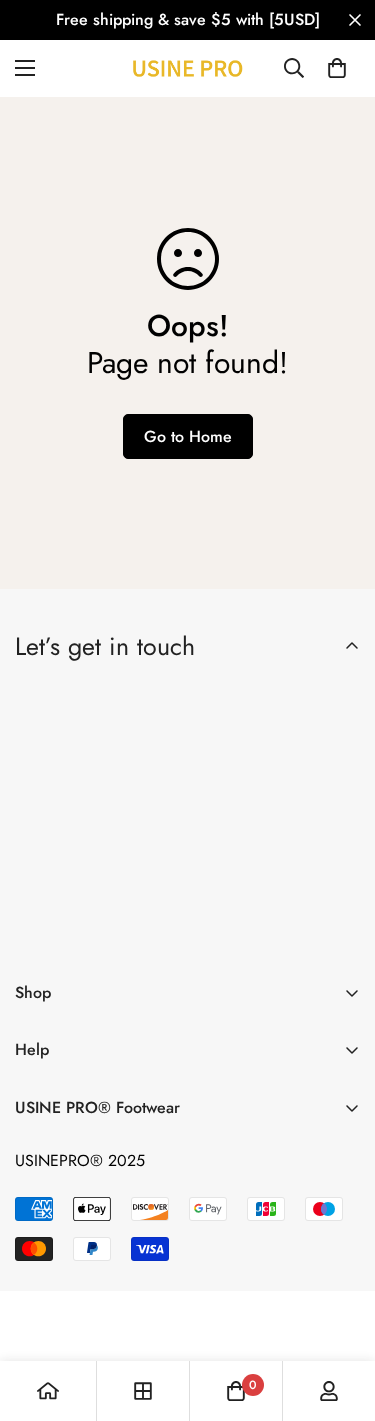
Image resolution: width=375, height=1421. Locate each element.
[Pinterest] (39, 932)
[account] (329, 1391)
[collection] (143, 1391)
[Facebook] (98, 932)
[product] (48, 1391)
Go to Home (188, 436)
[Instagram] (157, 932)
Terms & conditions (219, 879)
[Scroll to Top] (339, 1315)
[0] (337, 68)
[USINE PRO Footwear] (188, 68)
